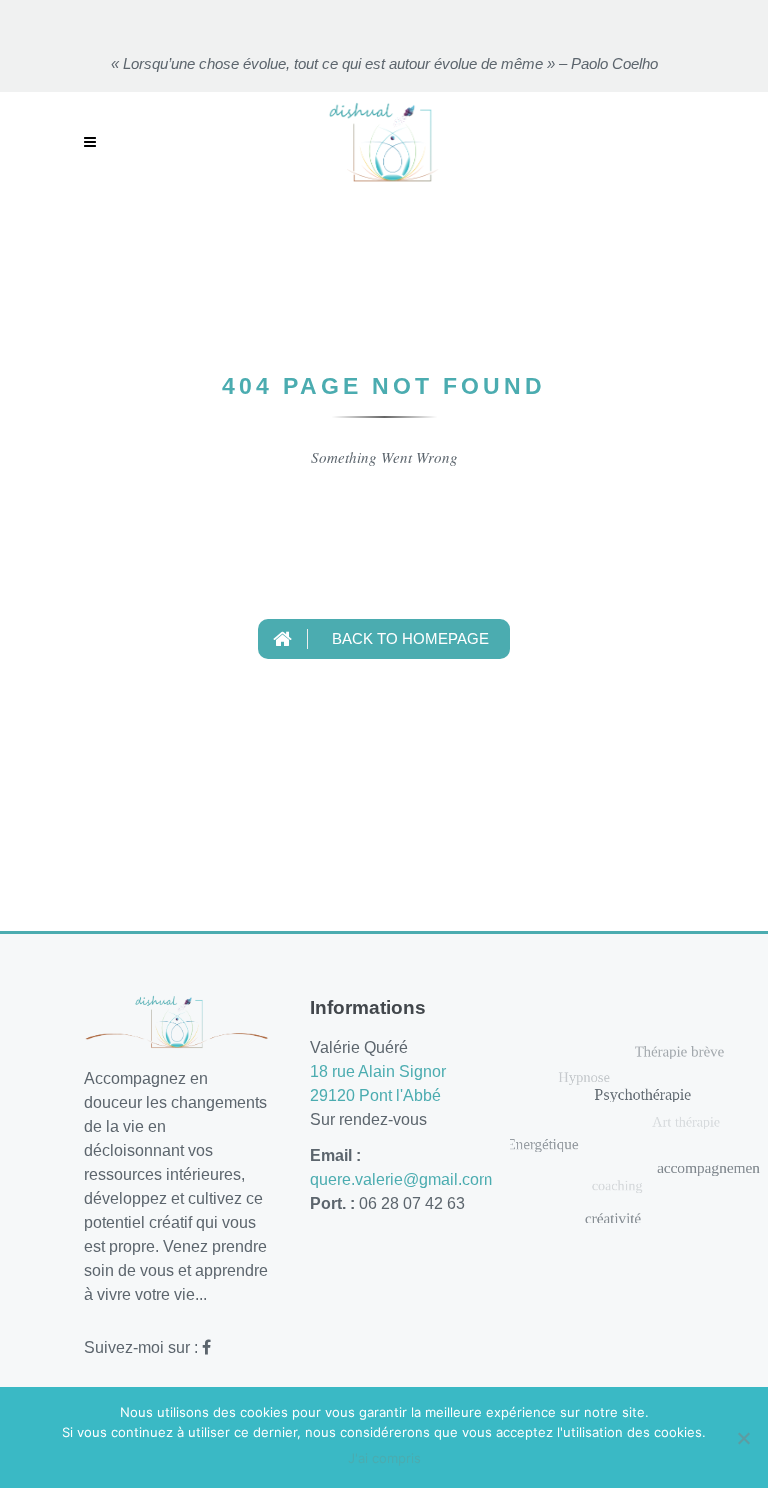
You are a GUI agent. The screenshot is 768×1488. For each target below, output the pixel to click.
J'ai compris (384, 1458)
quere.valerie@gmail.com (401, 1179)
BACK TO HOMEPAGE (408, 638)
